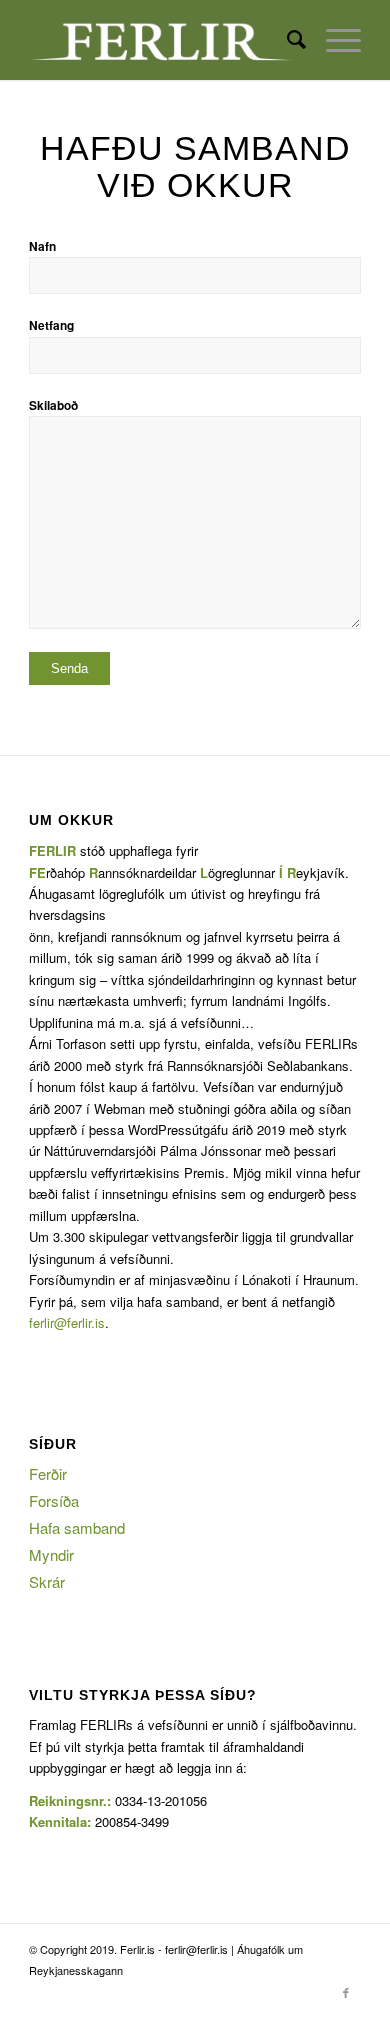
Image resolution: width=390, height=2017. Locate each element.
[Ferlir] (161, 40)
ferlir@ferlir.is (67, 1322)
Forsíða (54, 1500)
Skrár (47, 1581)
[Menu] (333, 40)
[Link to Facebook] (346, 1992)
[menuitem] (286, 40)
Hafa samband (77, 1527)
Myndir (51, 1554)
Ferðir (48, 1473)
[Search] (286, 40)
